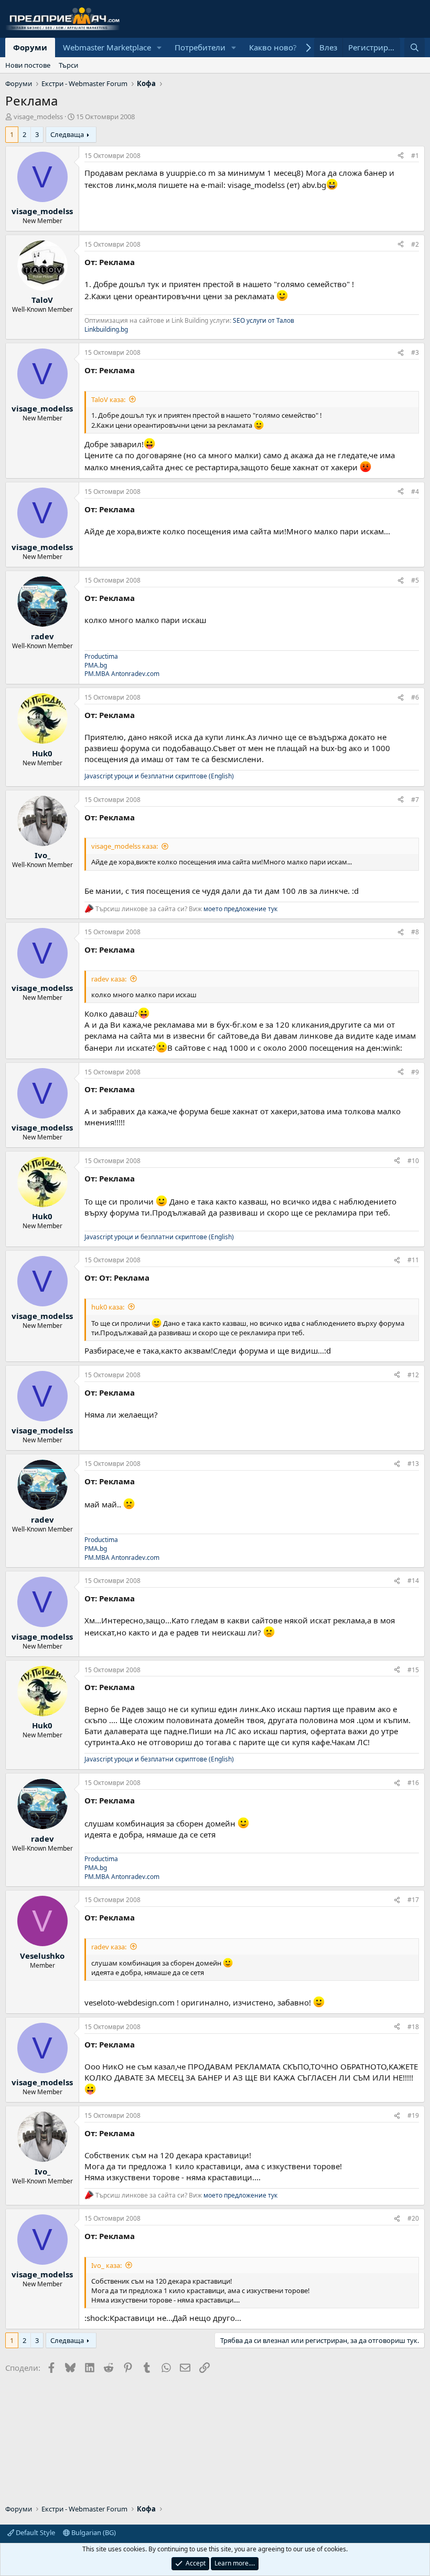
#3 (415, 352)
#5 (415, 580)
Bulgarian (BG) (93, 2532)
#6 (415, 697)
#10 (413, 1161)
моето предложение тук (240, 909)
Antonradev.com (135, 674)
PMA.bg (96, 665)
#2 (415, 244)
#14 (413, 1581)
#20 (413, 2218)
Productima (101, 656)
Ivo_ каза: (106, 2265)
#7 (415, 800)
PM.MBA (97, 674)
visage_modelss (38, 117)
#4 (415, 492)
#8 (415, 932)
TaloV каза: (108, 399)
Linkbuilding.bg (106, 329)
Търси (68, 65)
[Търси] (415, 47)
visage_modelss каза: (125, 846)
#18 (413, 2027)
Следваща (67, 134)
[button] (159, 47)
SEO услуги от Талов (264, 320)
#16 (413, 1783)
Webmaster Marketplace (107, 47)
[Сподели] (401, 156)
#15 (413, 1670)
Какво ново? (273, 47)
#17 (413, 1900)
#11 (413, 1260)
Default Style (35, 2532)
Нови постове (28, 65)
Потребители (200, 47)
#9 (415, 1072)
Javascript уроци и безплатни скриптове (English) (159, 776)
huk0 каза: (108, 1307)
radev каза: (109, 979)
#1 (415, 156)
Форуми (30, 47)
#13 (413, 1464)
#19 (413, 2115)
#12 (413, 1375)
